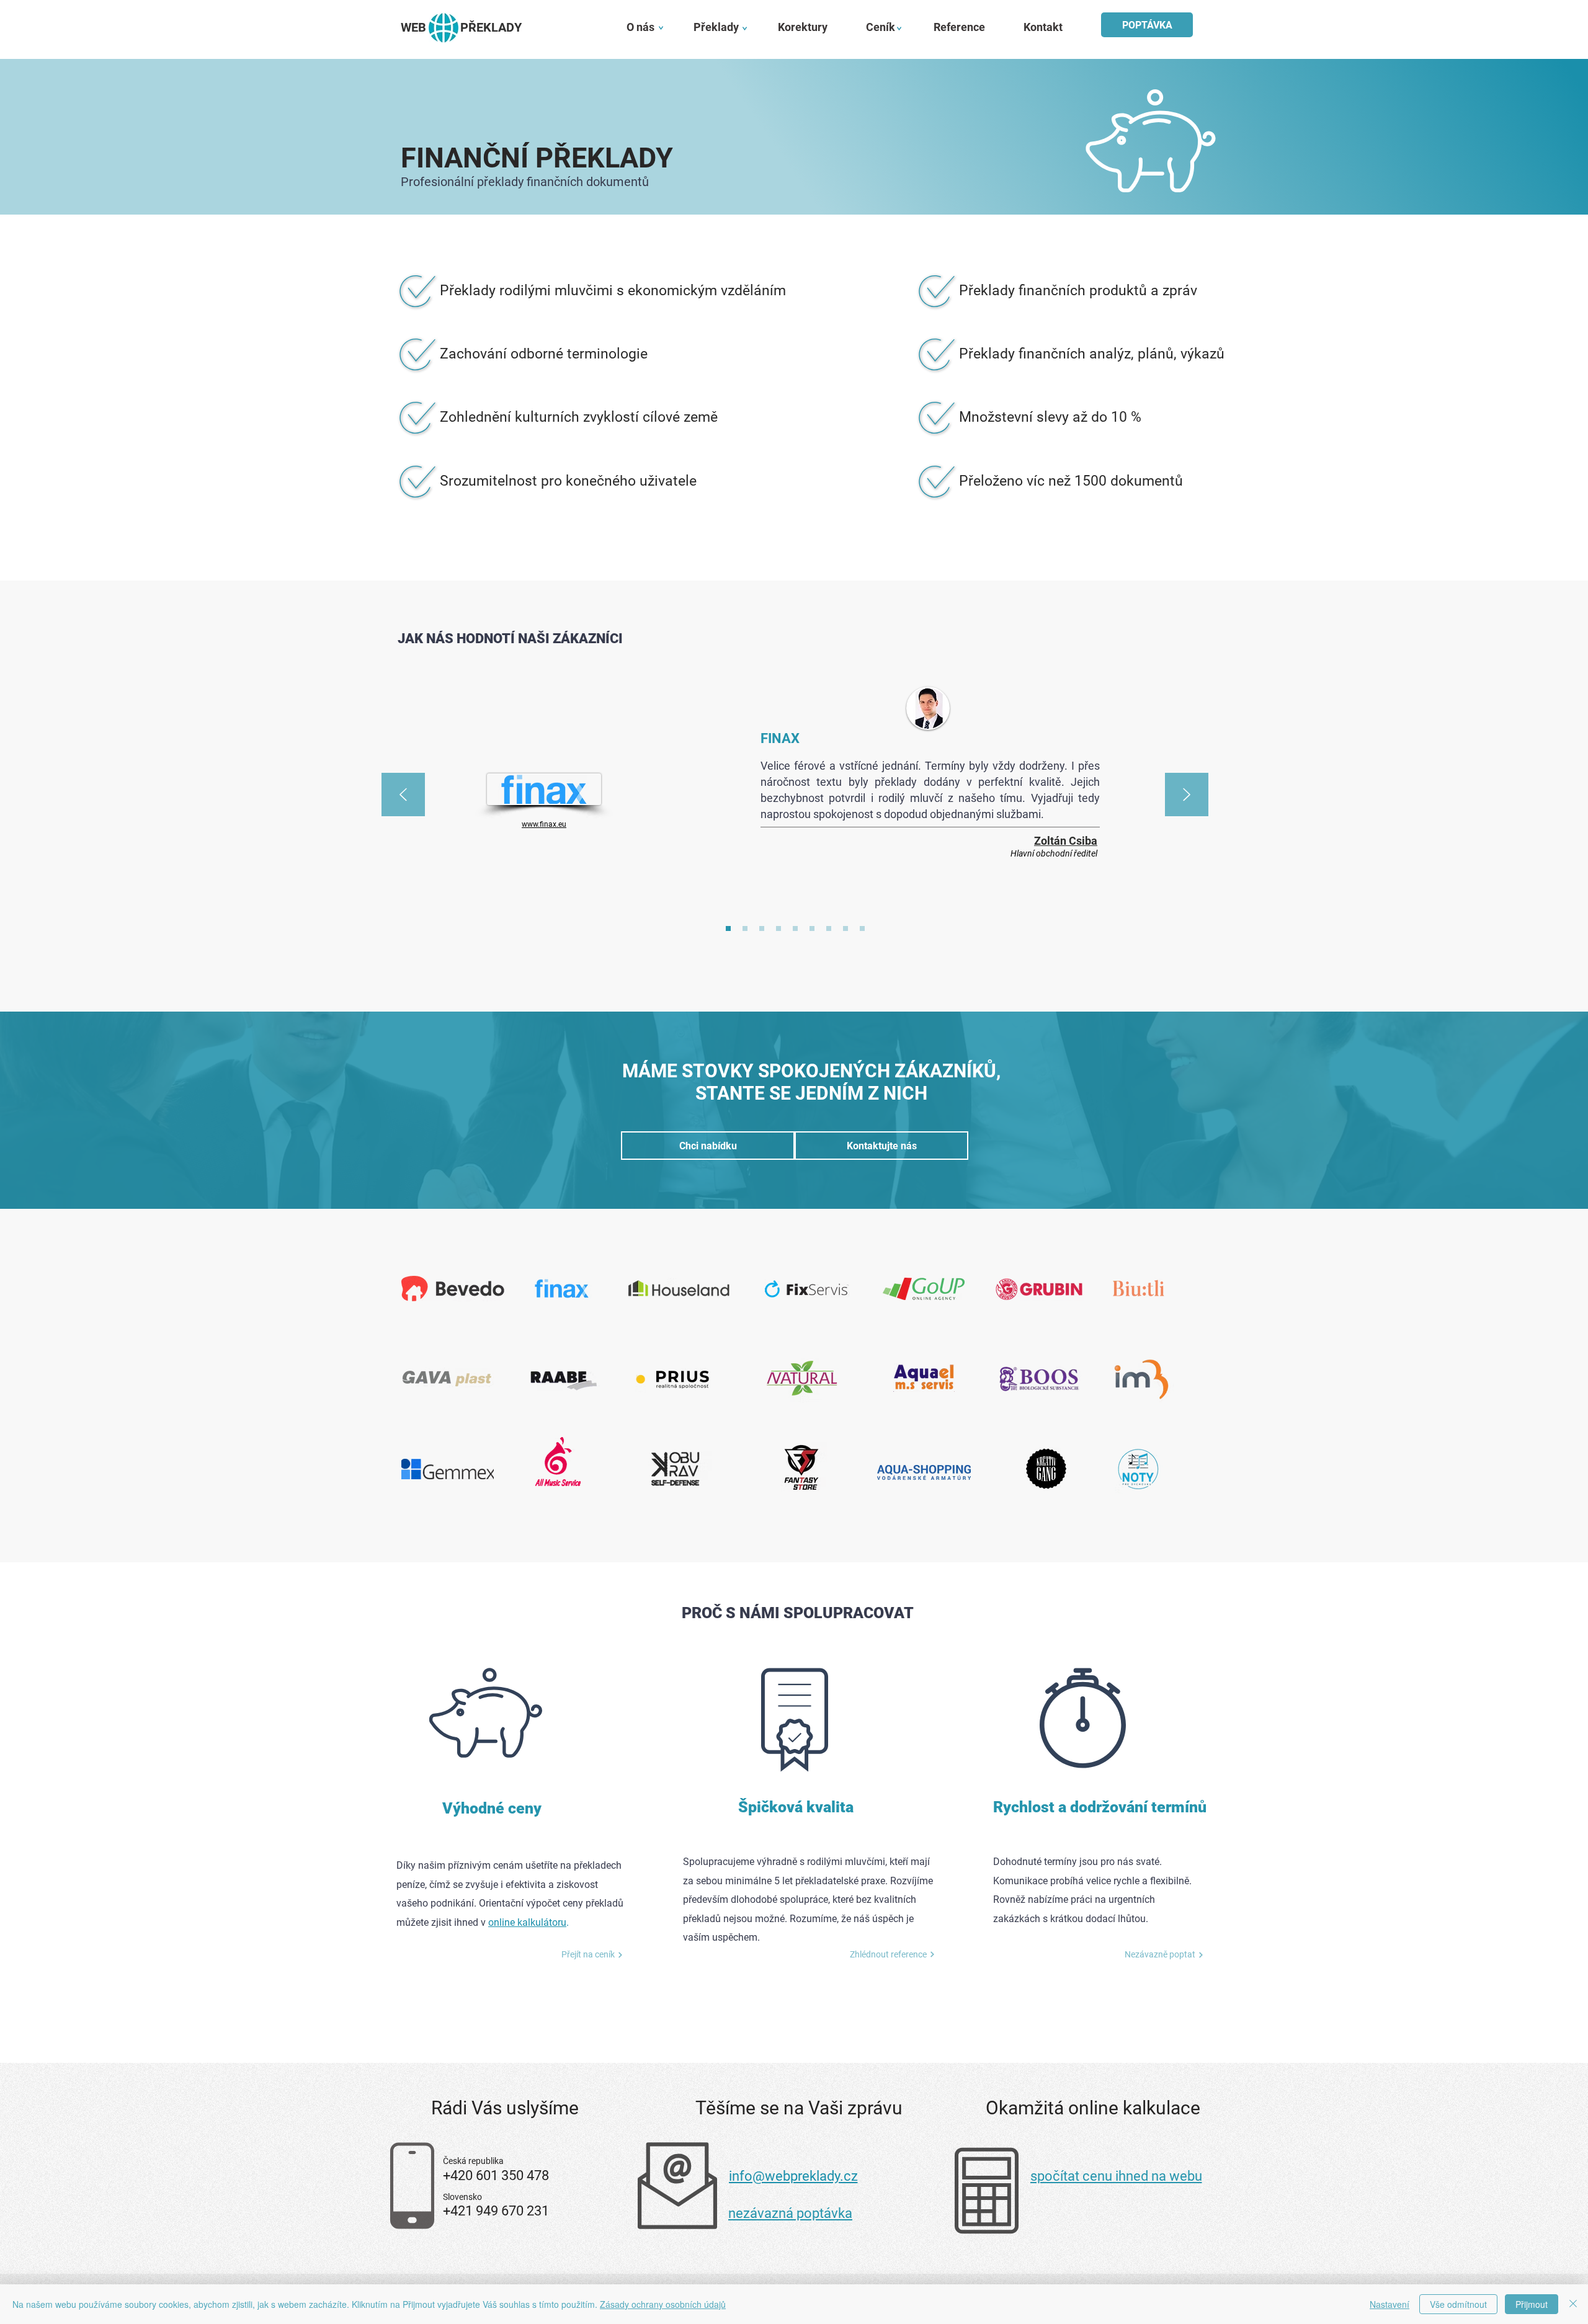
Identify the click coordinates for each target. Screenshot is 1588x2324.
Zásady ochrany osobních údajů (663, 2304)
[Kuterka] (745, 928)
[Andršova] (829, 928)
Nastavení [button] (1389, 2304)
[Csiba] (728, 928)
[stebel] (795, 928)
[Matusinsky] (862, 928)
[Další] (1187, 795)
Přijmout (1532, 2304)
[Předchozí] (403, 795)
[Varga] (762, 928)
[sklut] (778, 928)
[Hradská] (812, 928)
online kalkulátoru (527, 1922)
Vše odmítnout (1458, 2304)
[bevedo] (845, 928)
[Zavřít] (1573, 2304)
